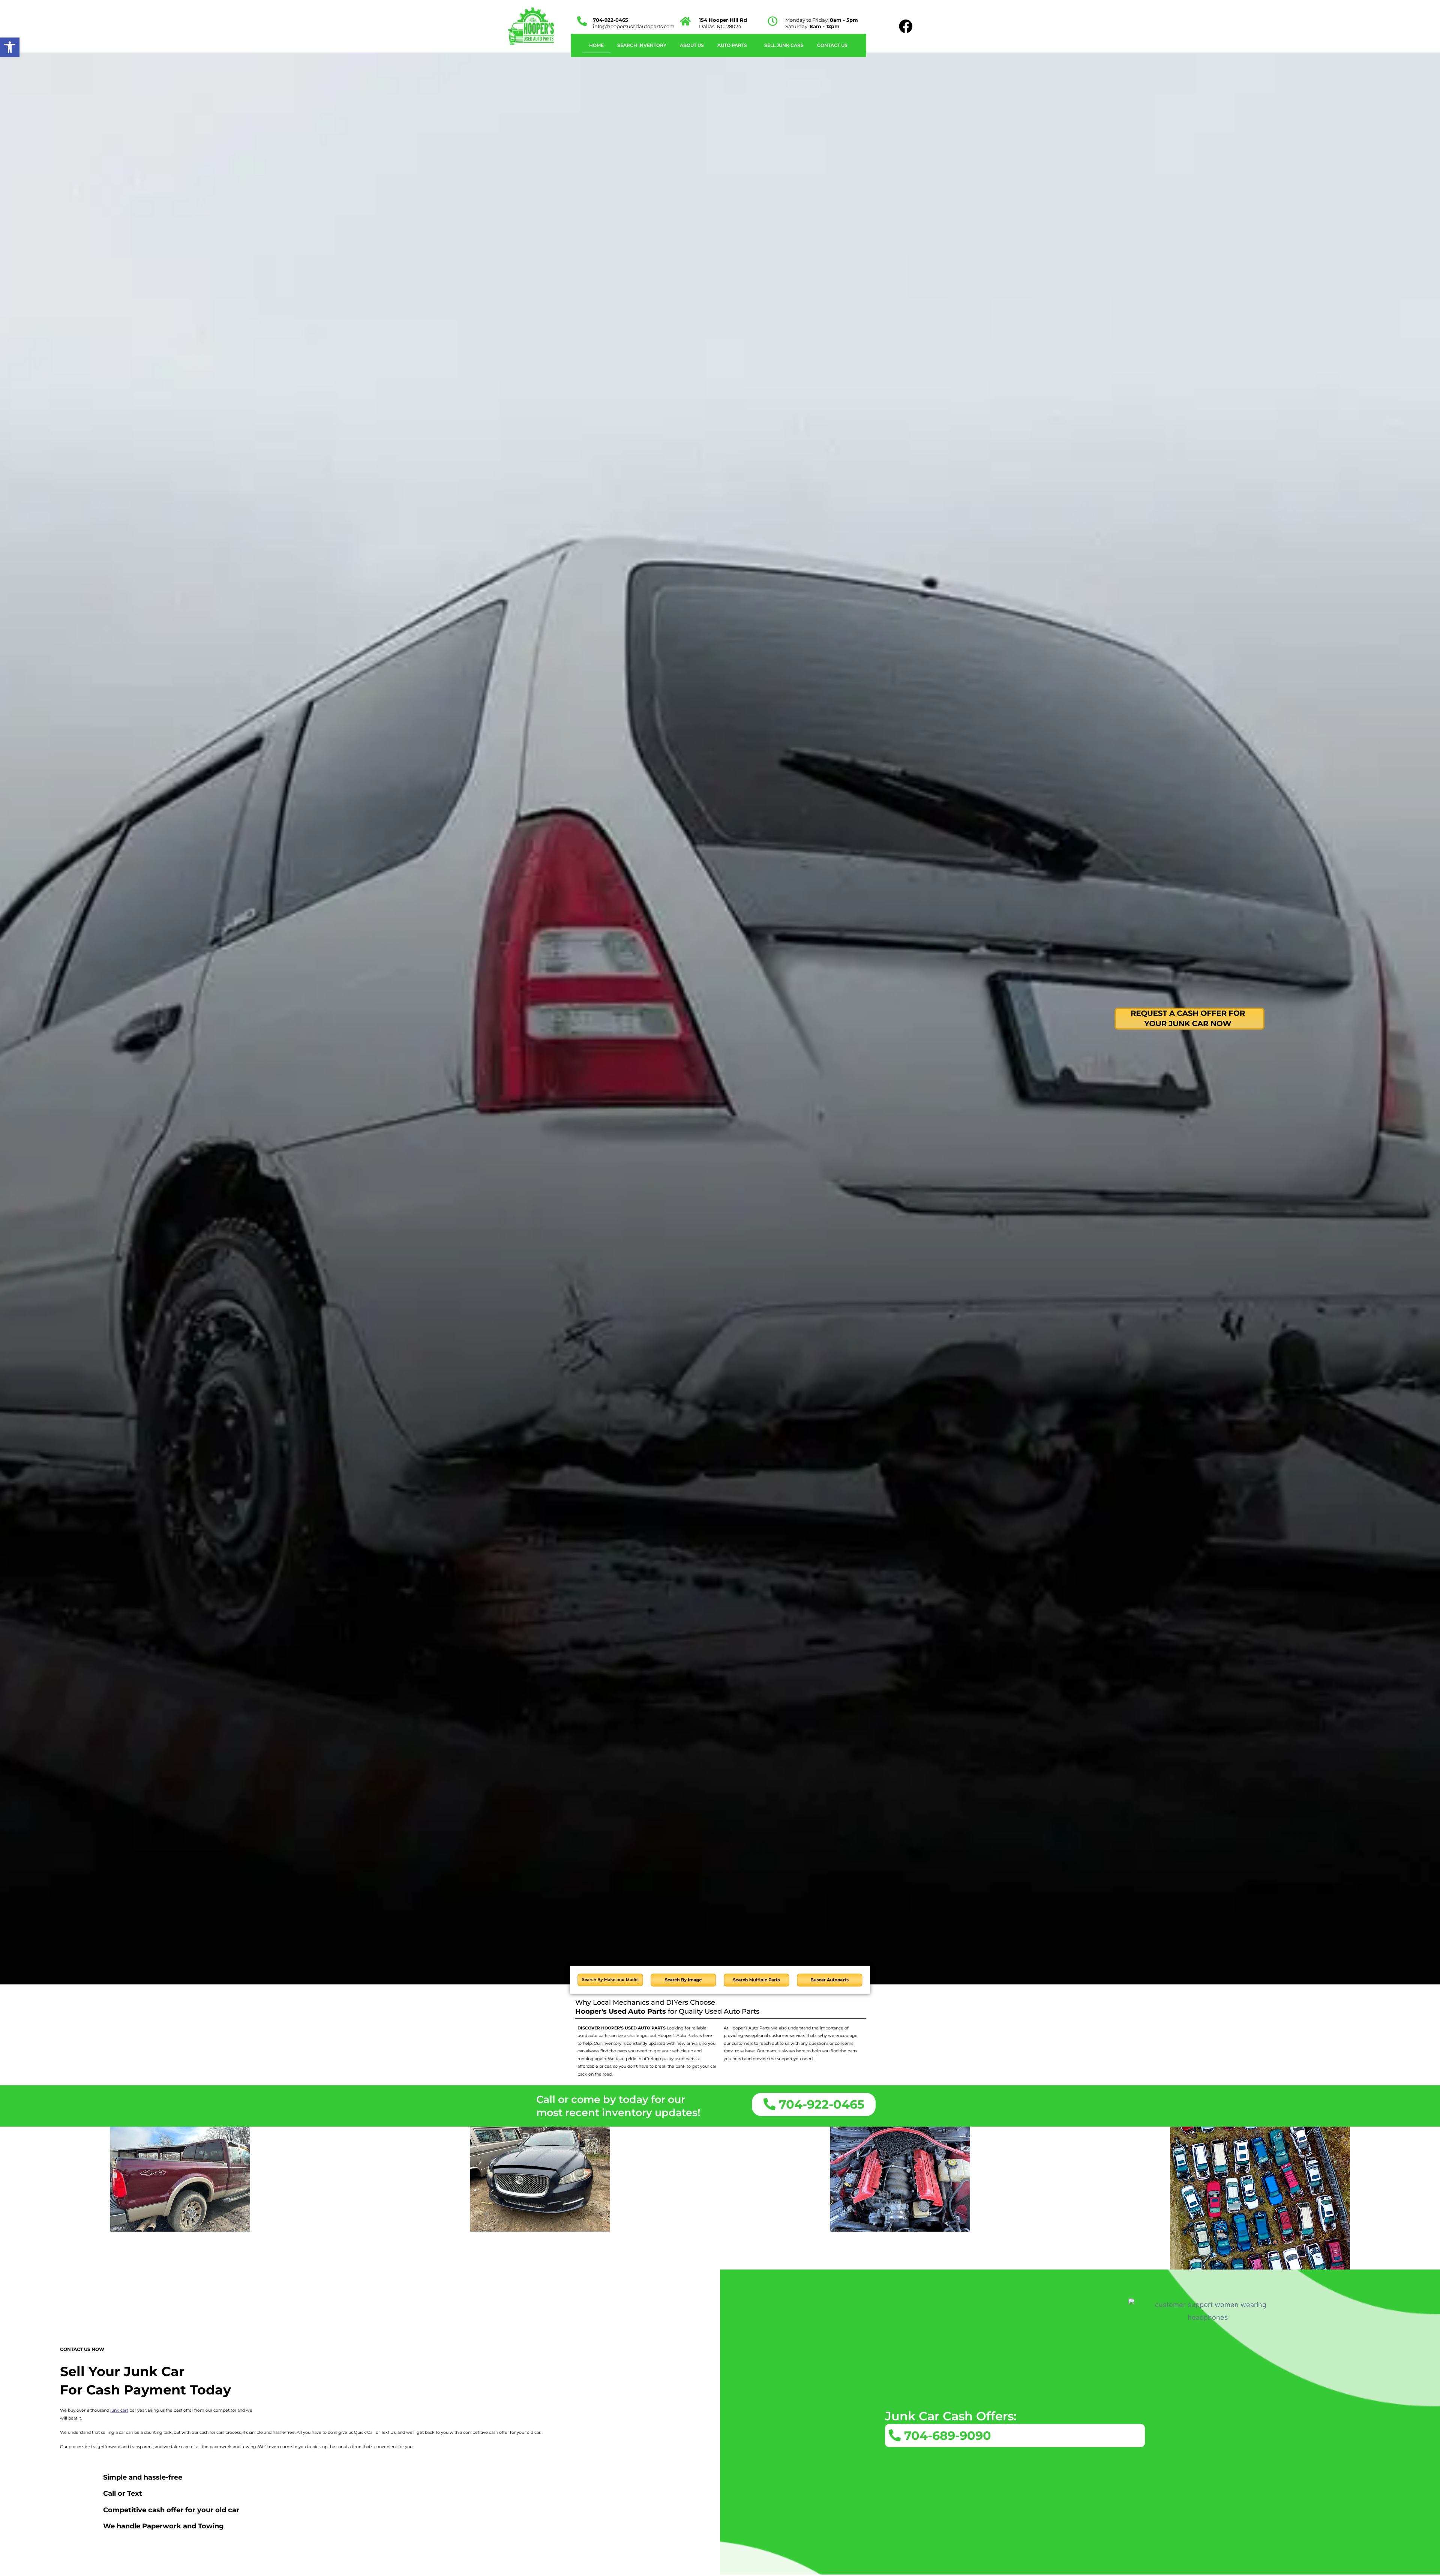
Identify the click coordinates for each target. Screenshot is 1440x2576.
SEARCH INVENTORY (642, 45)
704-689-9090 (946, 2436)
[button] (734, 45)
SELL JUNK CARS (784, 45)
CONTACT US (832, 45)
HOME (596, 45)
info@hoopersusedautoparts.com (634, 26)
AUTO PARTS (732, 45)
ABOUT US (692, 45)
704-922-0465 (610, 20)
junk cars (119, 2410)
